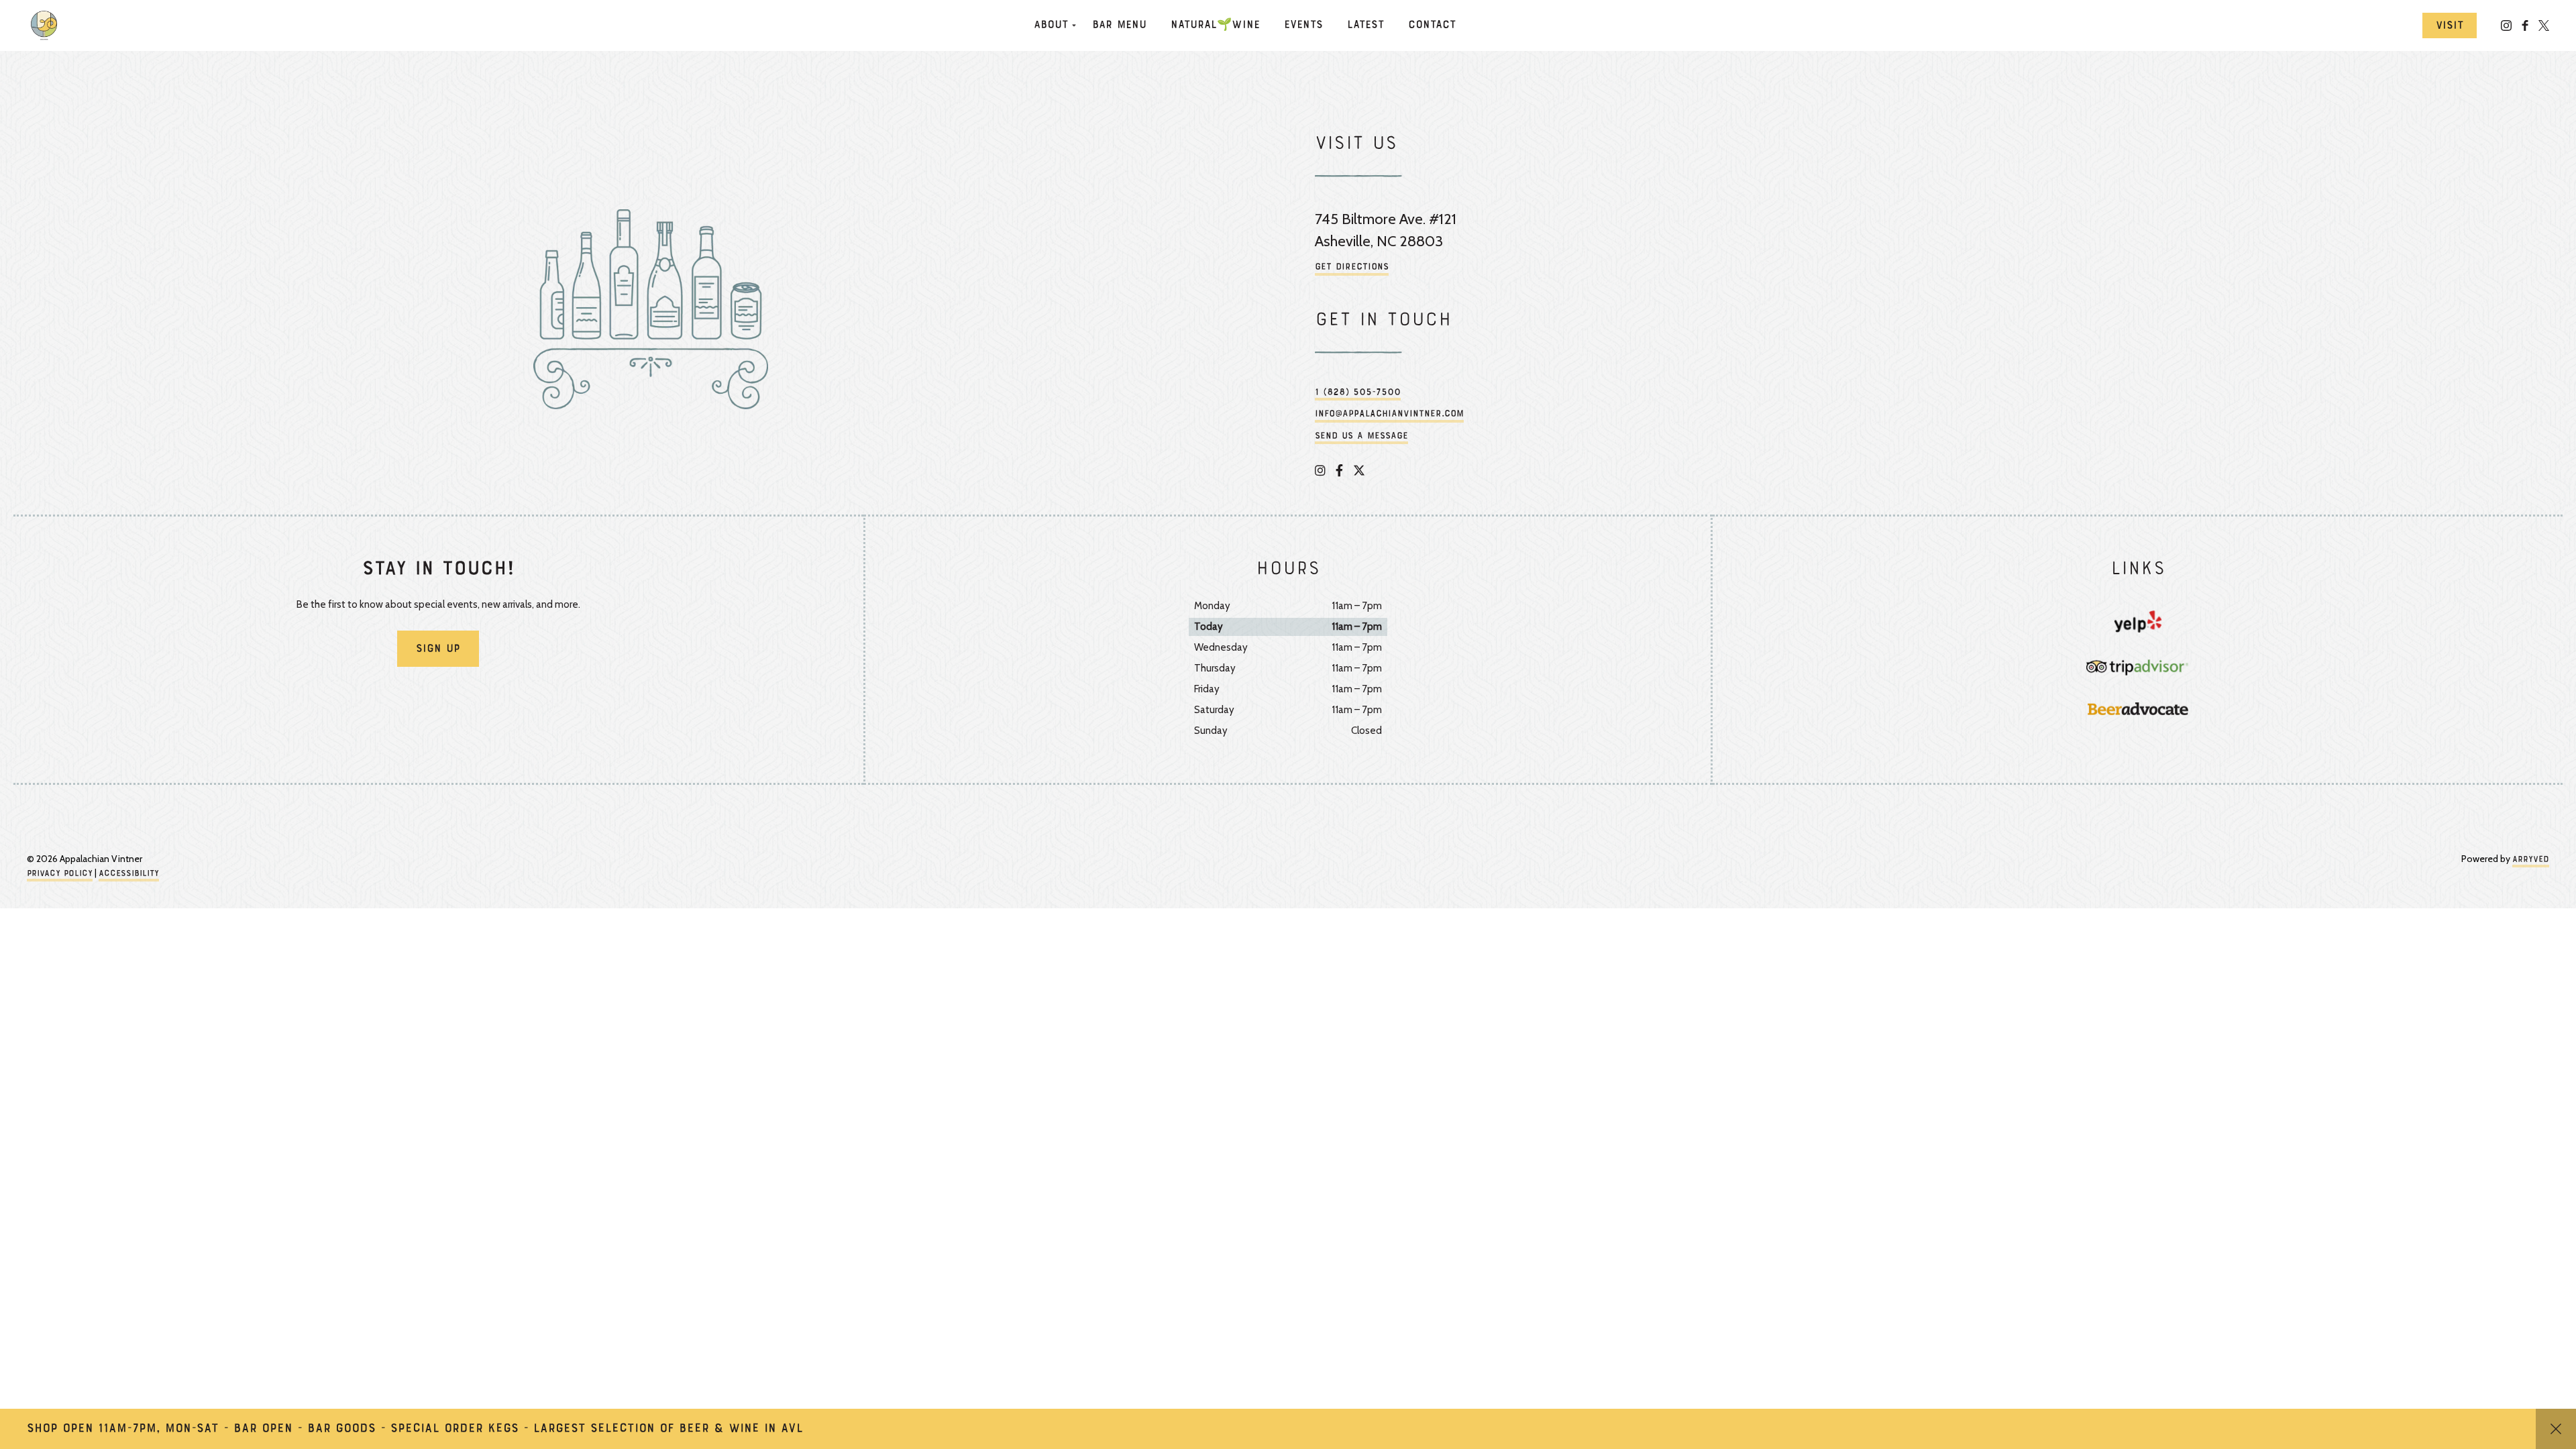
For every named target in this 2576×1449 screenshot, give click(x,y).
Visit (2450, 26)
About (1051, 25)
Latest (1365, 25)
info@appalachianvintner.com (1389, 414)
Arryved (2531, 860)
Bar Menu (1119, 25)
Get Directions (1352, 267)
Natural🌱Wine (1215, 25)
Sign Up (438, 649)
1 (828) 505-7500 (1358, 393)
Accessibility (129, 874)
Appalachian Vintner (47, 25)
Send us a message (1361, 436)
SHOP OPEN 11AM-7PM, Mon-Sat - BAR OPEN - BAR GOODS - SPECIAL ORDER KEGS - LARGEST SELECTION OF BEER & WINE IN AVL (415, 1429)
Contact (1432, 25)
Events (1303, 25)
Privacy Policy (60, 874)
